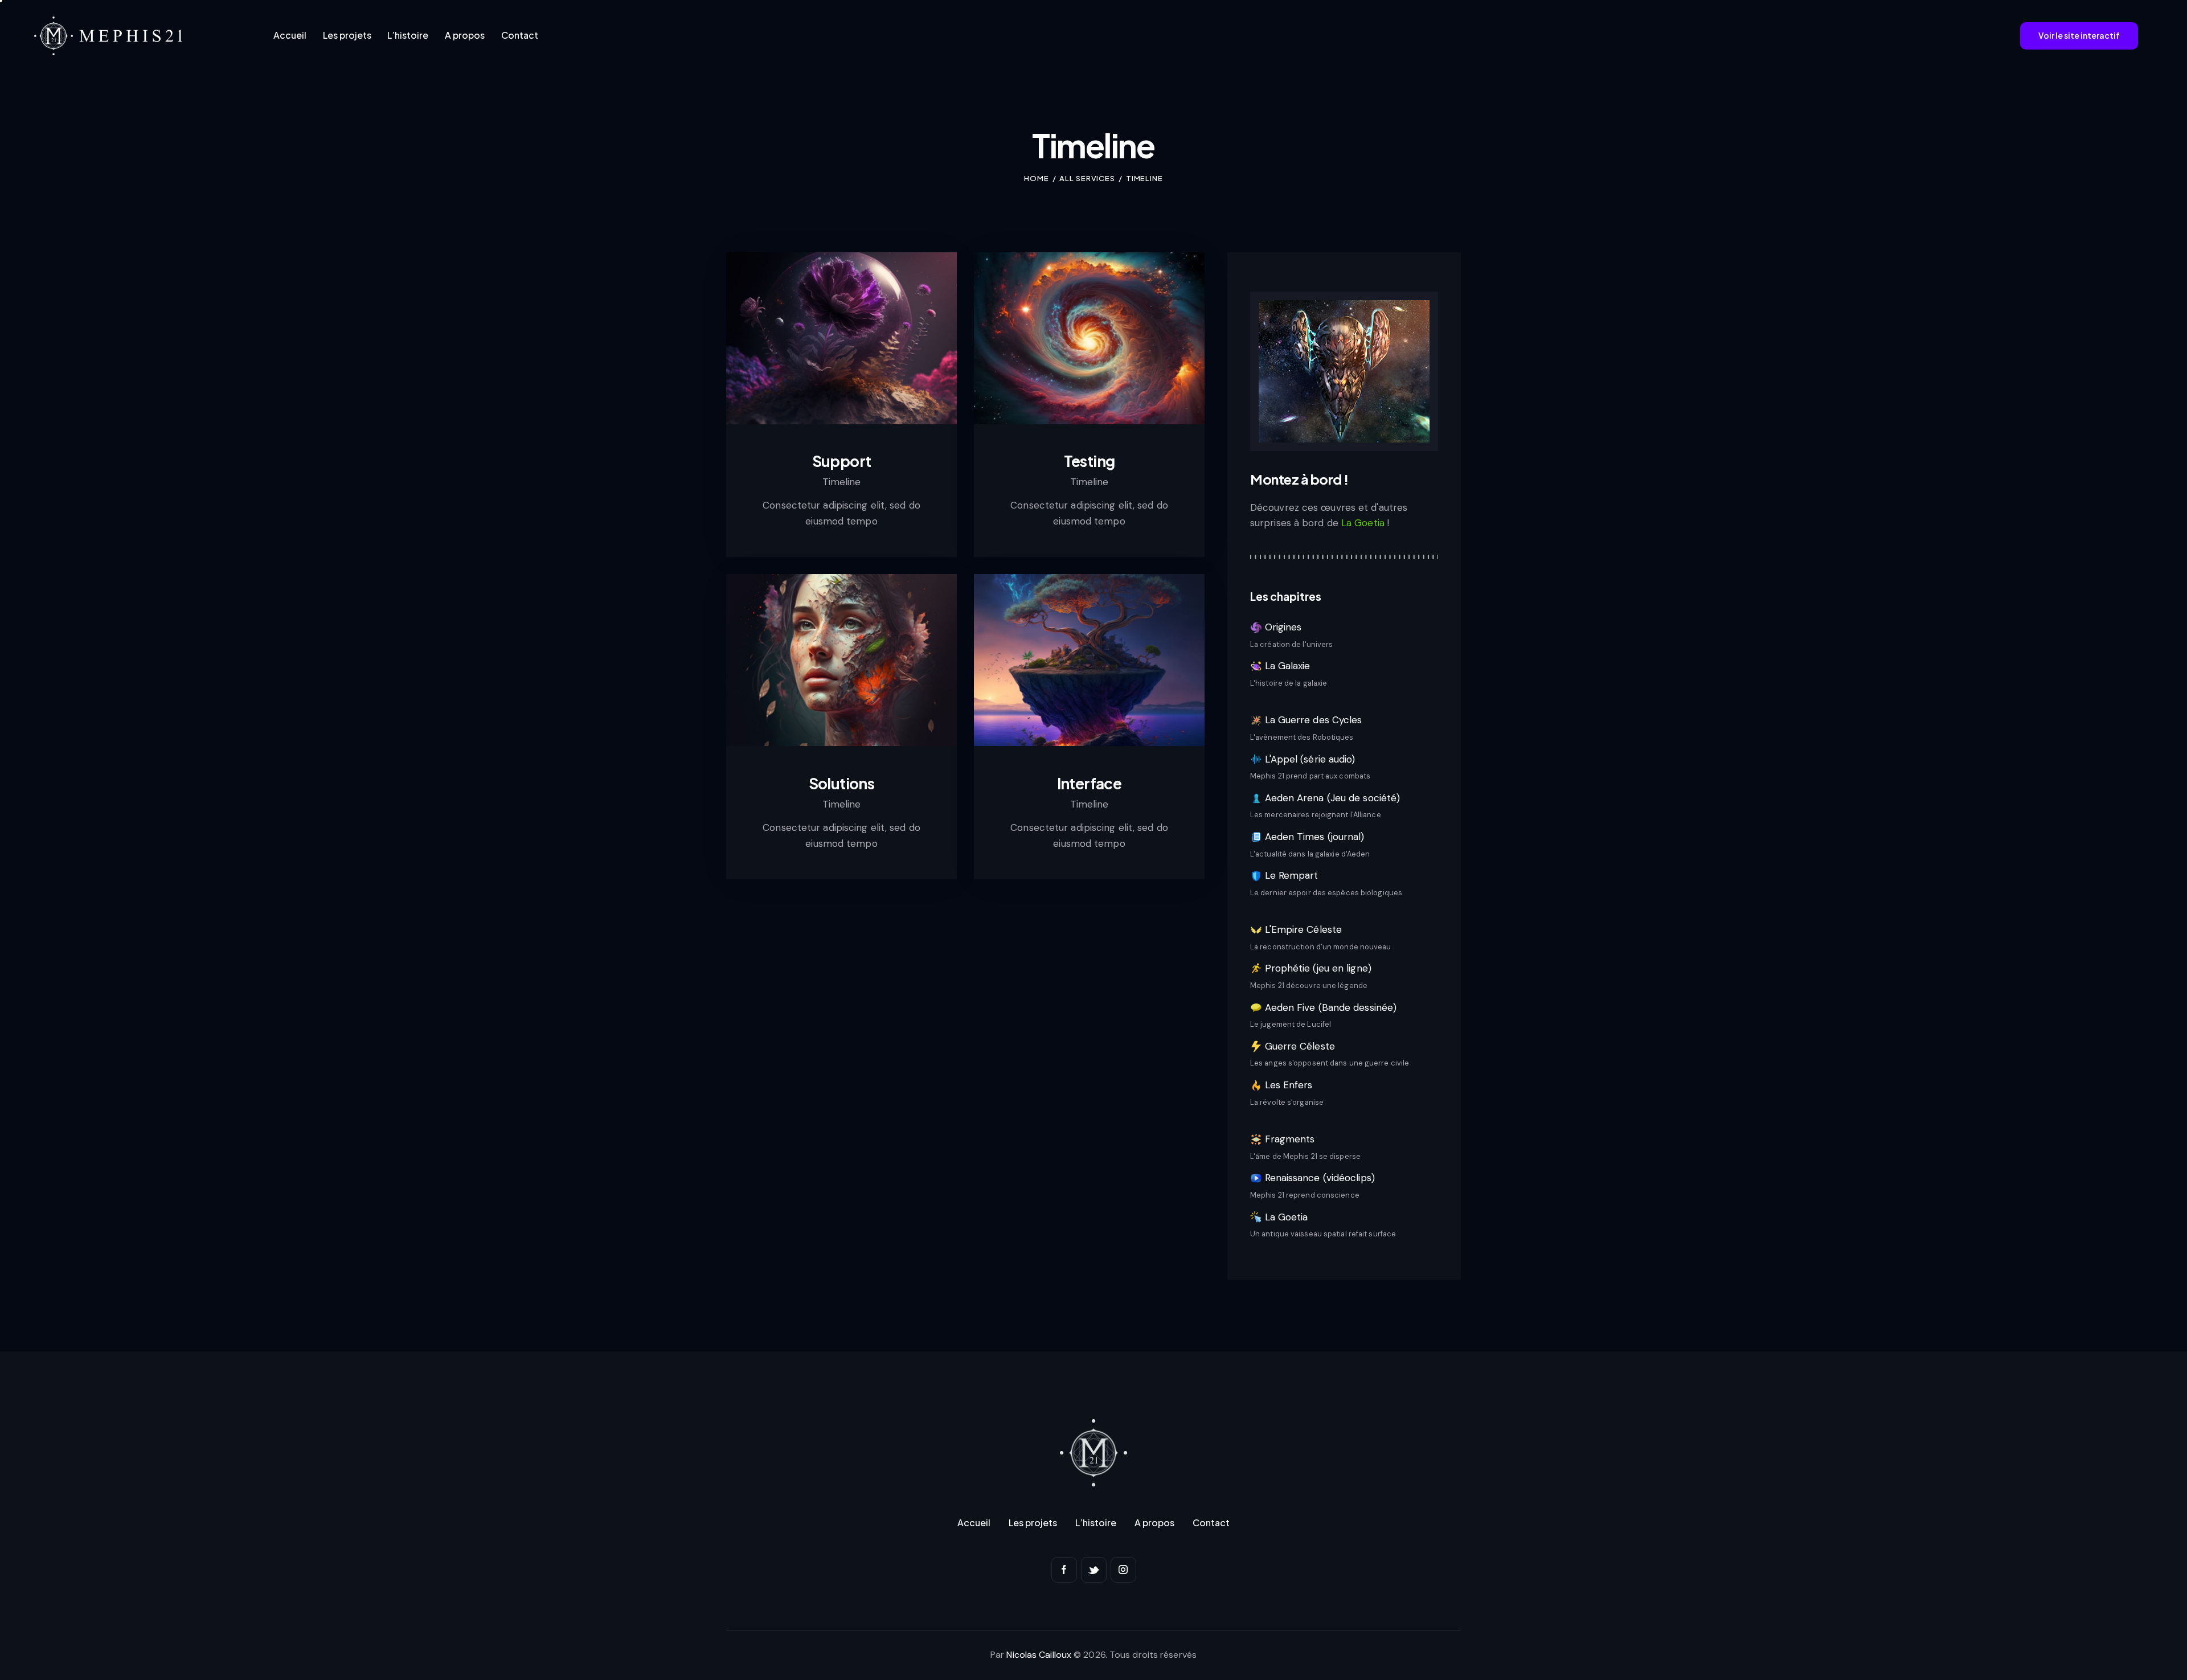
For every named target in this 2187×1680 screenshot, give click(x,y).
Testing (1090, 461)
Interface (1090, 784)
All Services (1087, 178)
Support (842, 461)
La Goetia (1364, 523)
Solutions (842, 784)
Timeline (841, 482)
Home (1037, 178)
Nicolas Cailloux (1039, 1655)
